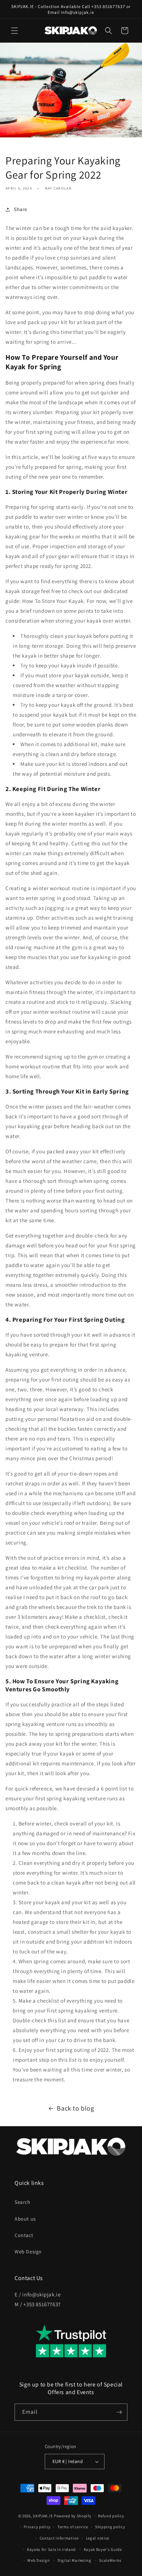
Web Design (28, 2252)
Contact (24, 2235)
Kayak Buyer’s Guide (103, 2549)
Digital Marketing (74, 2560)
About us (25, 2219)
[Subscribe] (119, 2412)
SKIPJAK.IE (43, 2515)
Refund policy (111, 2516)
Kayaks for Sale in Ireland (51, 2549)
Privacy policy (37, 2527)
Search (23, 2202)
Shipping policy (110, 2527)
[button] (15, 31)
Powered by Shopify (73, 2515)
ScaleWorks (110, 2560)
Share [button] (21, 209)
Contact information (59, 2538)
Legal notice (98, 2538)
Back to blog (75, 2108)
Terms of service (73, 2527)
